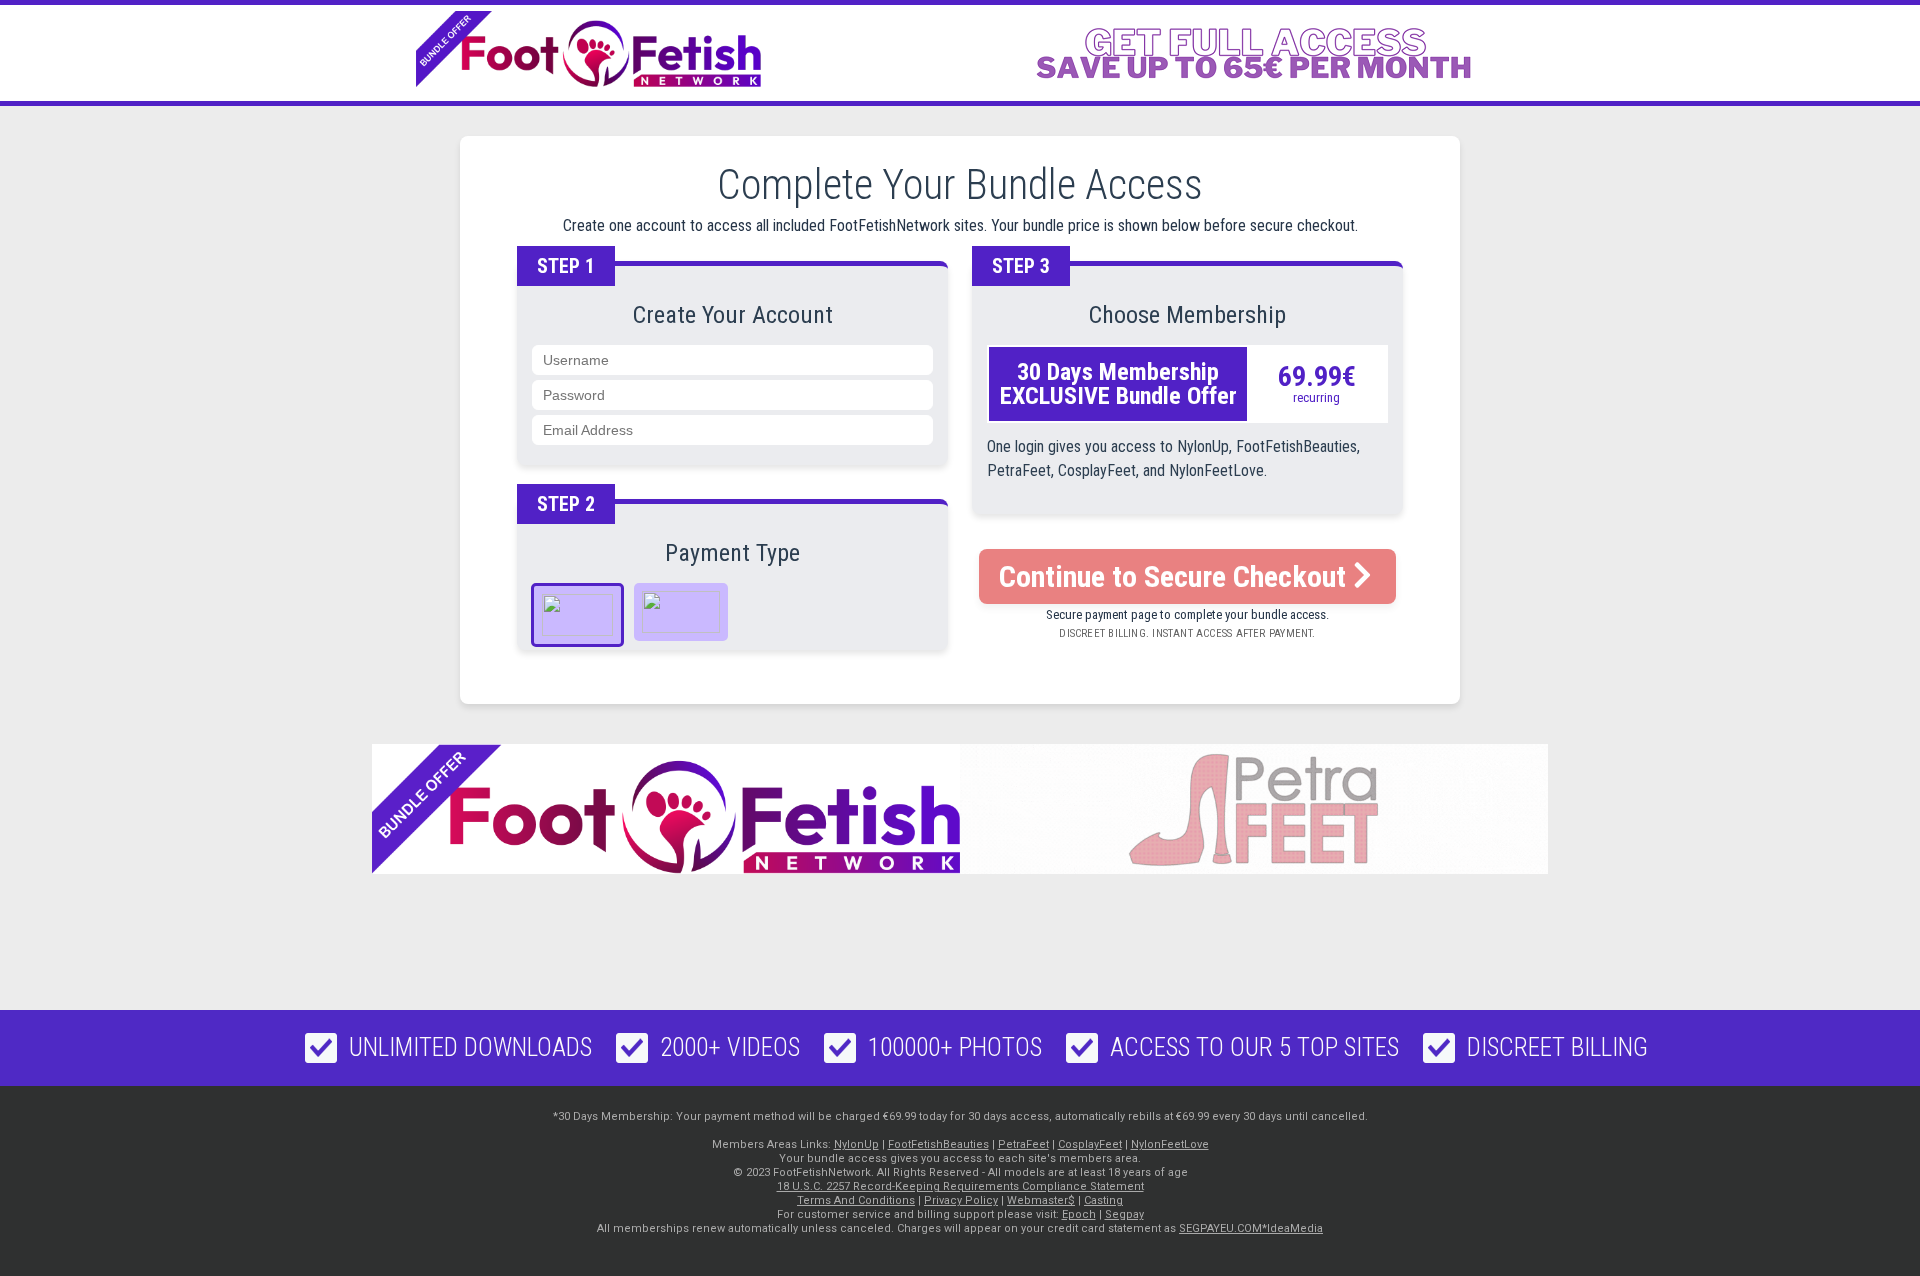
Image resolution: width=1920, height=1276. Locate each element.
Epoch (1079, 1214)
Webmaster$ (1041, 1200)
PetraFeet (1023, 1144)
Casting (1103, 1200)
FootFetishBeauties (938, 1144)
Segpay (1124, 1214)
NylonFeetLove (1170, 1144)
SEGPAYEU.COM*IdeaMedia (1251, 1228)
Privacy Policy (961, 1200)
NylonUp (856, 1144)
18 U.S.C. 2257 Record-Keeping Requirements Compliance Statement (960, 1186)
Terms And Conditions (856, 1200)
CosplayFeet (1090, 1144)
